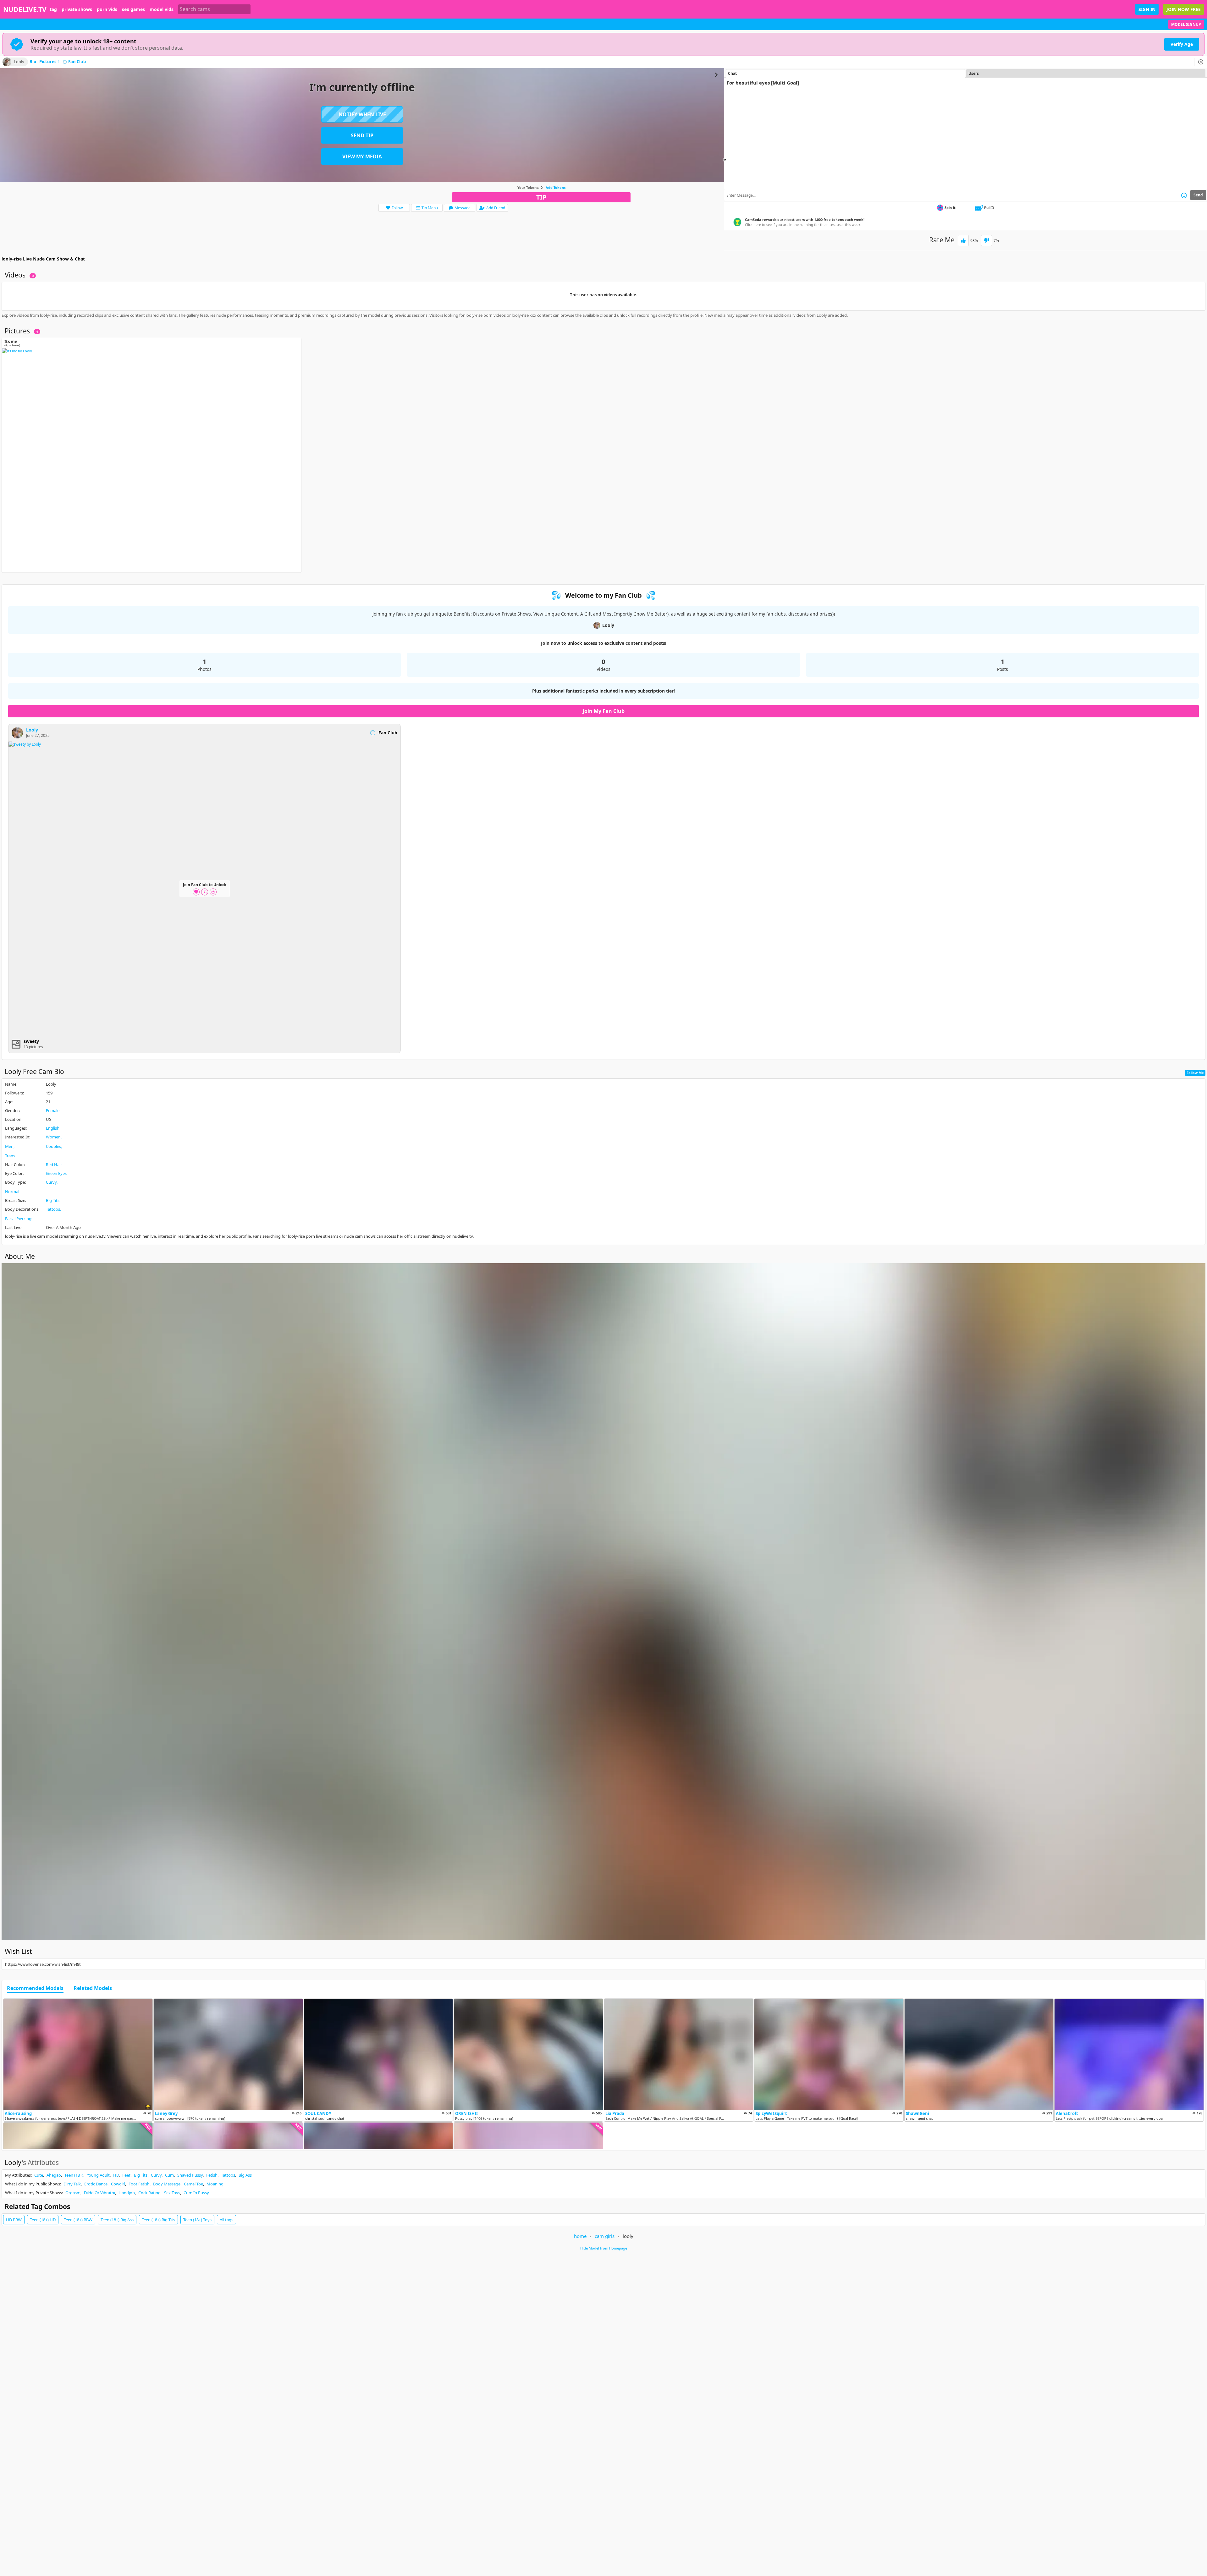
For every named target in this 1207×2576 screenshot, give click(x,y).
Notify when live (362, 114)
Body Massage (167, 2184)
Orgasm (73, 2193)
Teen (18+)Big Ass (117, 2220)
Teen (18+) (74, 2175)
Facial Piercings (19, 1219)
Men (9, 1146)
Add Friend (496, 208)
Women (53, 1137)
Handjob (127, 2193)
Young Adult (98, 2175)
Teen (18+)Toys (197, 2220)
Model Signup (1186, 24)
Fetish (212, 2175)
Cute (39, 2175)
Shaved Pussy (190, 2175)
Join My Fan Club (604, 711)
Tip (541, 197)
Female (53, 1110)
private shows (77, 9)
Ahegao (54, 2175)
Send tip (362, 135)
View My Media (362, 156)
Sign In (1147, 9)
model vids (162, 9)
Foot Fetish (139, 2184)
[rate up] (963, 241)
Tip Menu (430, 208)
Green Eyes (56, 1173)
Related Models (93, 1988)
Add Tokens (556, 187)
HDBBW (14, 2220)
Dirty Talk (72, 2184)
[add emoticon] (1184, 195)
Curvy (51, 1182)
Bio (33, 62)
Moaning (215, 2184)
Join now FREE (1184, 9)
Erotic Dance (96, 2184)
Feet (126, 2175)
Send (1198, 195)
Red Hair (54, 1165)
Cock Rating (149, 2193)
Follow (397, 208)
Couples (53, 1146)
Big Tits (53, 1200)
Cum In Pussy (196, 2193)
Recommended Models (35, 1988)
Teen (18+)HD (43, 2220)
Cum (169, 2175)
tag (53, 9)
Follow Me (1195, 1073)
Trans (10, 1156)
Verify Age (1182, 44)
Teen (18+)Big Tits (158, 2220)
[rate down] (987, 241)
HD (116, 2175)
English (53, 1128)
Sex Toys (172, 2193)
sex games (133, 9)
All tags (226, 2220)
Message (463, 208)
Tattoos (53, 1209)
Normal (12, 1192)
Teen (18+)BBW (78, 2220)
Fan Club (77, 62)
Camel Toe (193, 2184)
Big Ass (245, 2175)
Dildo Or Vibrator (99, 2193)
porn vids (107, 9)
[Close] (1201, 62)
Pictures (50, 62)
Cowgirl (118, 2184)
